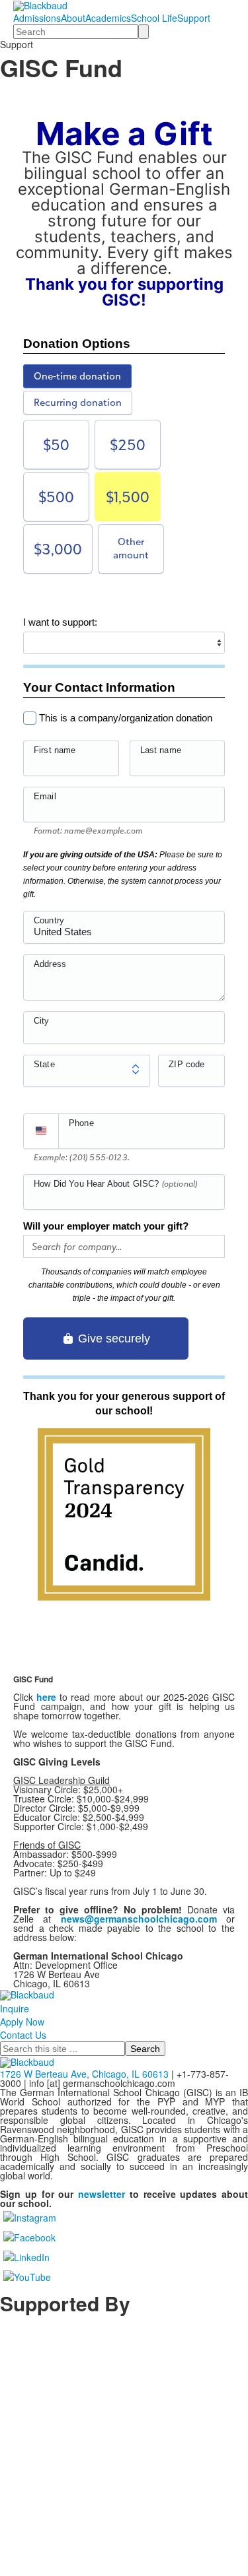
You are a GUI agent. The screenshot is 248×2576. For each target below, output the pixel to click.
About (73, 18)
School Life (154, 18)
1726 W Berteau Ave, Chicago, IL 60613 (84, 2074)
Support (194, 18)
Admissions (37, 18)
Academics (108, 18)
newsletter (102, 2194)
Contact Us (23, 2035)
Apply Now (22, 2022)
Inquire (15, 2008)
